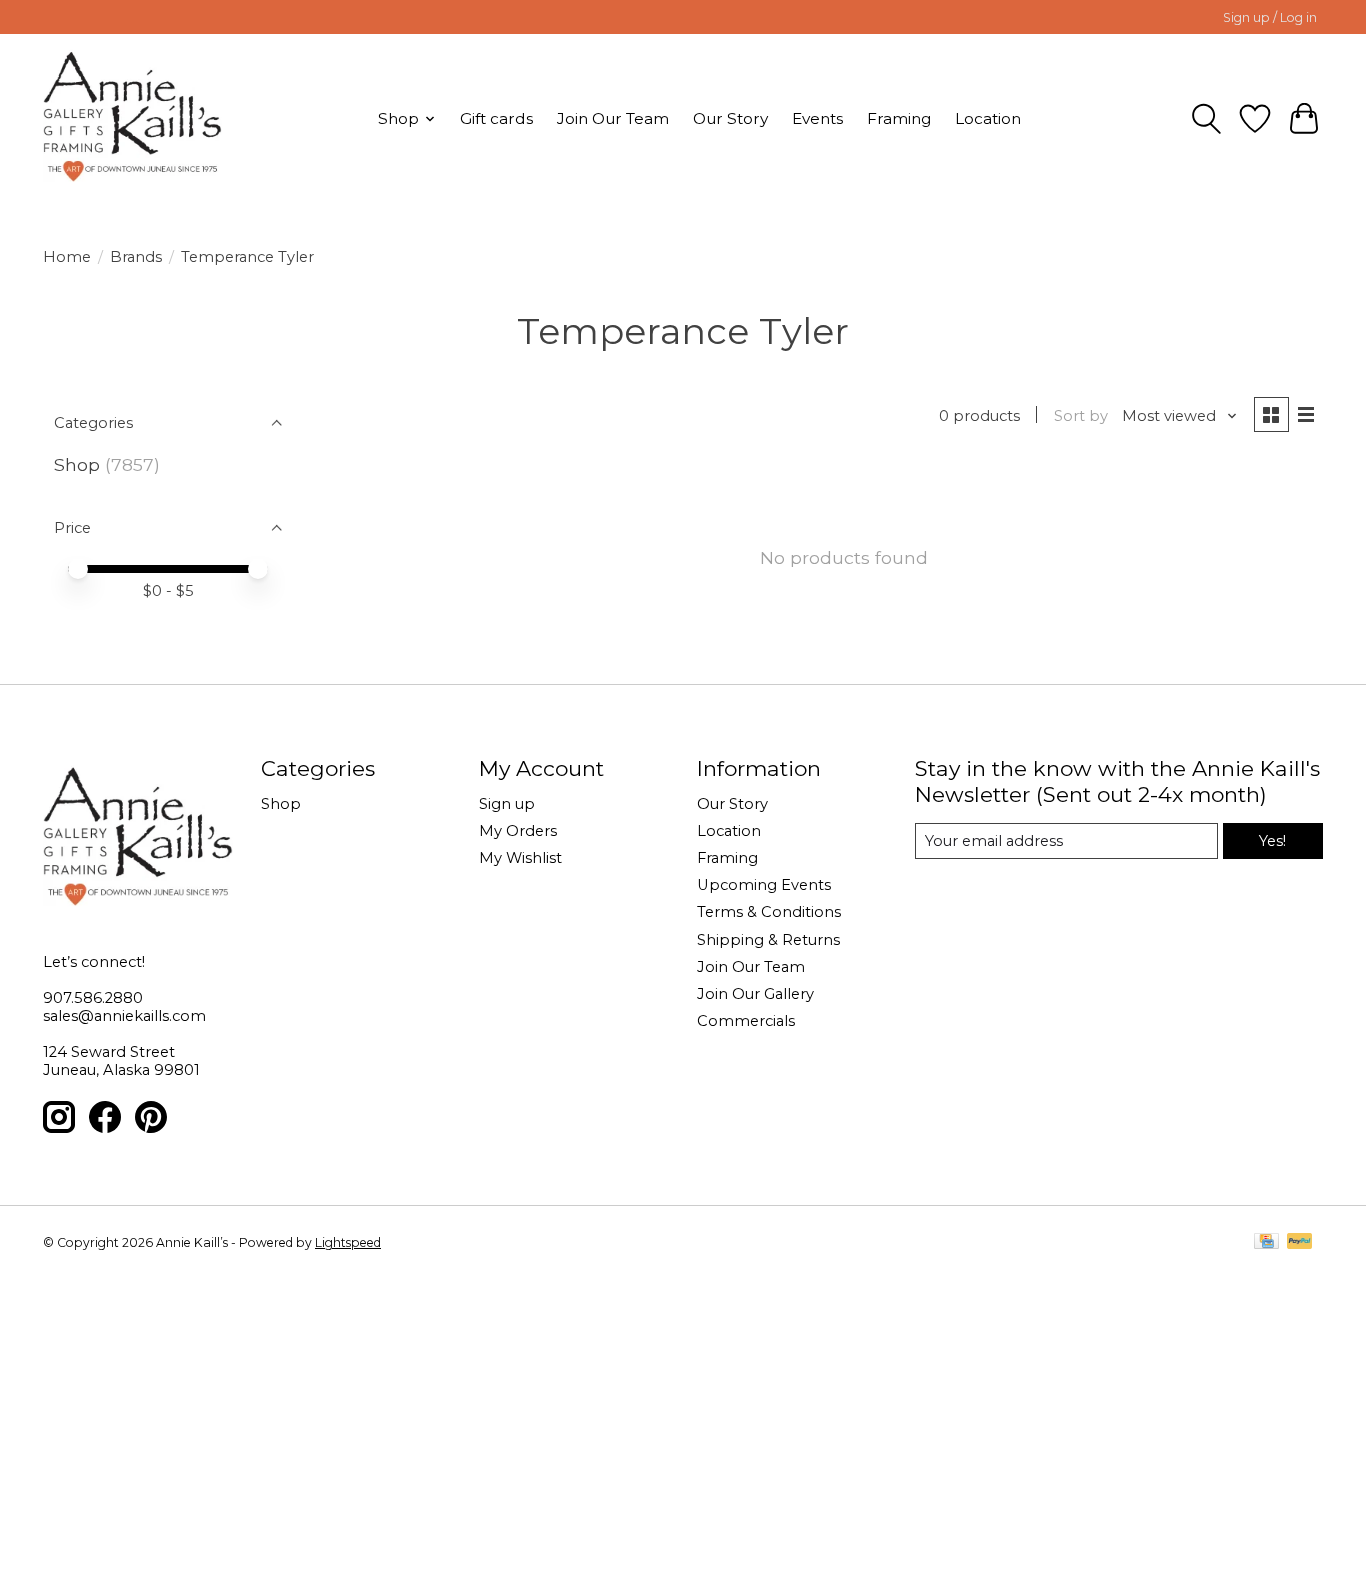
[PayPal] (1300, 1242)
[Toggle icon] (1206, 119)
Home (67, 257)
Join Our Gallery (755, 994)
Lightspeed (348, 1242)
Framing (899, 118)
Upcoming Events (764, 885)
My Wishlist (520, 858)
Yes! (1272, 841)
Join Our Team (613, 118)
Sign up (507, 804)
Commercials (746, 1021)
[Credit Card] (1266, 1242)
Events (817, 118)
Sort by (1081, 416)
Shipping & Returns (768, 940)
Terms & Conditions (769, 912)
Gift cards (496, 118)
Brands (136, 257)
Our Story (730, 118)
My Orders (518, 831)
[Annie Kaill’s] (132, 118)
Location (988, 118)
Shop (77, 464)
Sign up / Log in (1270, 17)
